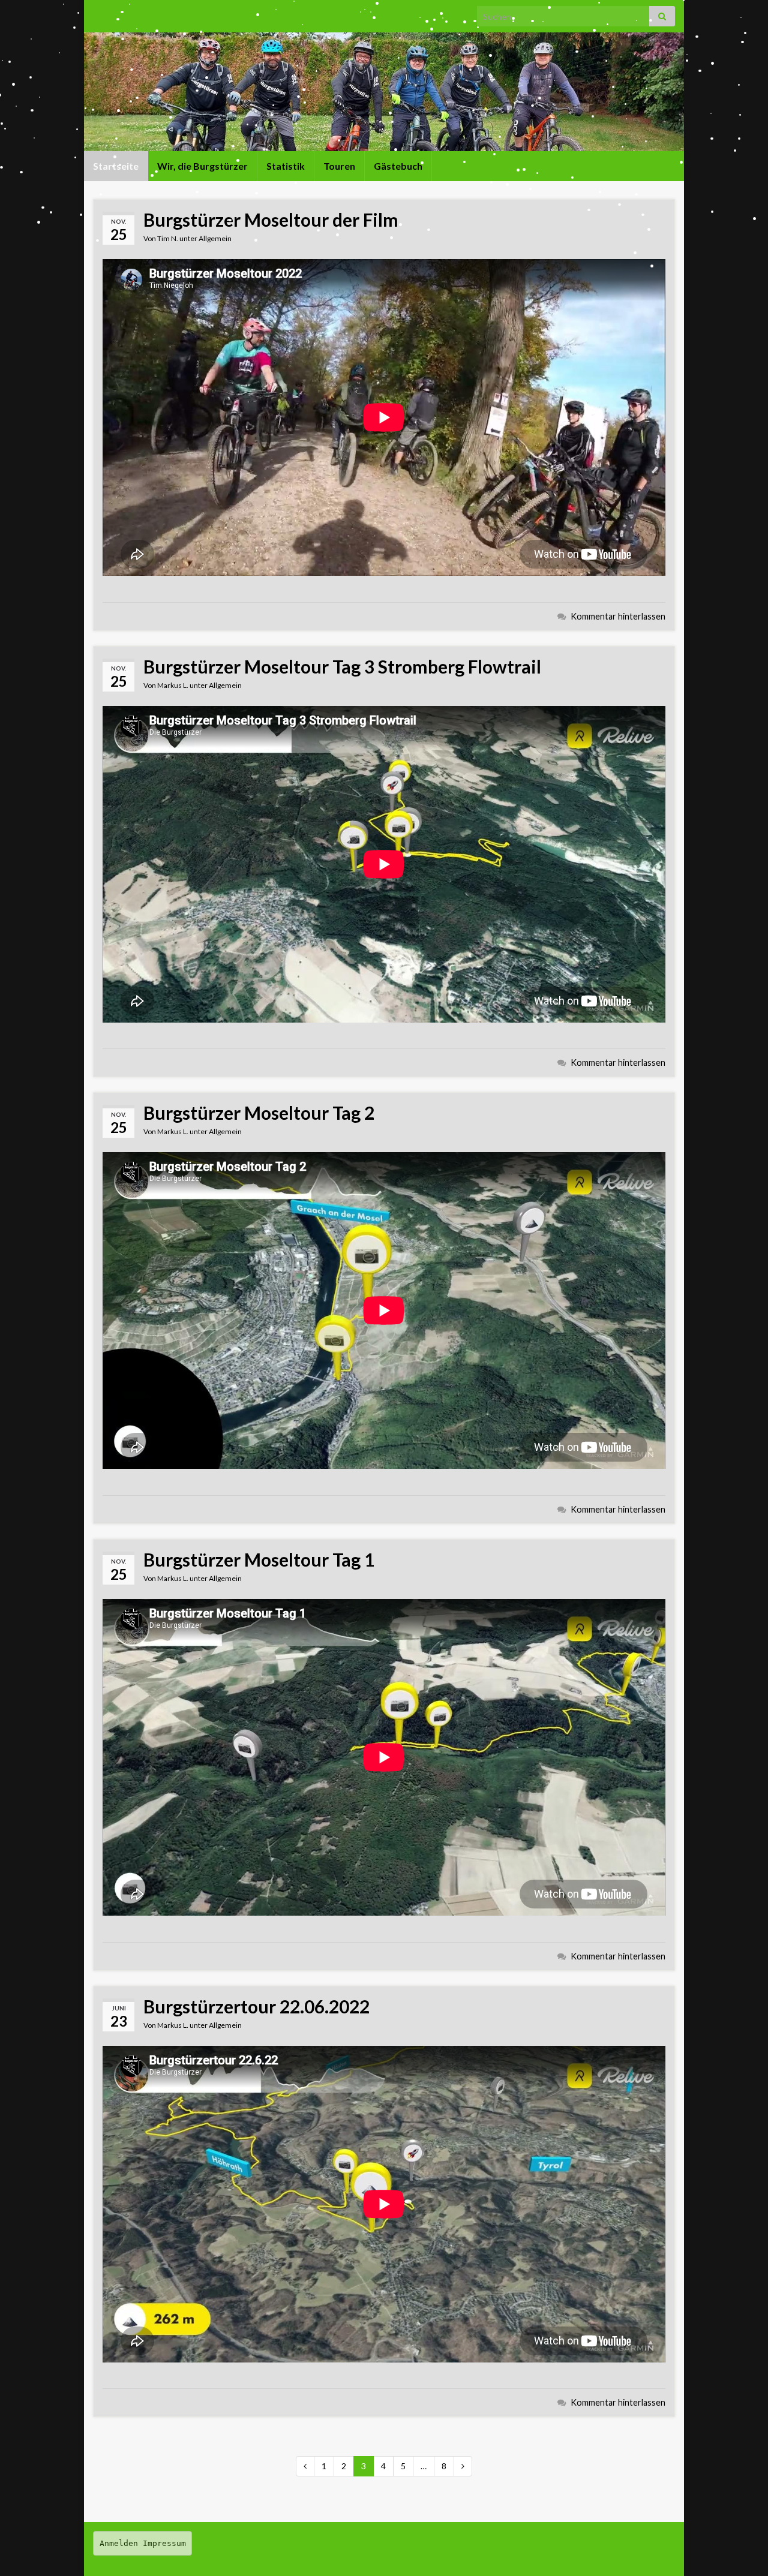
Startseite (116, 166)
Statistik (286, 166)
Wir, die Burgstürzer (202, 166)
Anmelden (119, 2543)
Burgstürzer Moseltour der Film (271, 220)
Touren (339, 166)
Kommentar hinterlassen (618, 616)
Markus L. (173, 685)
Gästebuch (398, 166)
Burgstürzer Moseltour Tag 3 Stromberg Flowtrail (342, 666)
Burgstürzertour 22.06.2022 (256, 2006)
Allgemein (215, 238)
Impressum (164, 2543)
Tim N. (168, 238)
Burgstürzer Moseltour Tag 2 (259, 1113)
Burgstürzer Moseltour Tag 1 (259, 1559)
